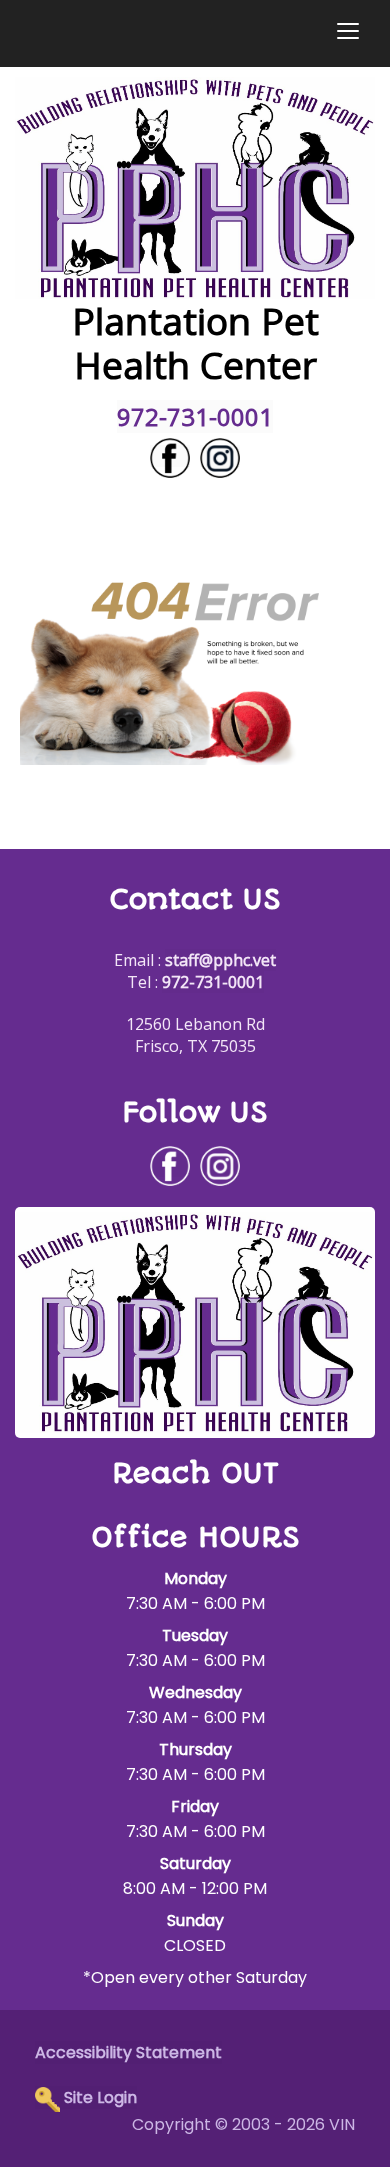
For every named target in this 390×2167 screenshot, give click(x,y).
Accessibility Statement (128, 2052)
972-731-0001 (195, 416)
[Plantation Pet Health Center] (195, 186)
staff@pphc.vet (220, 960)
